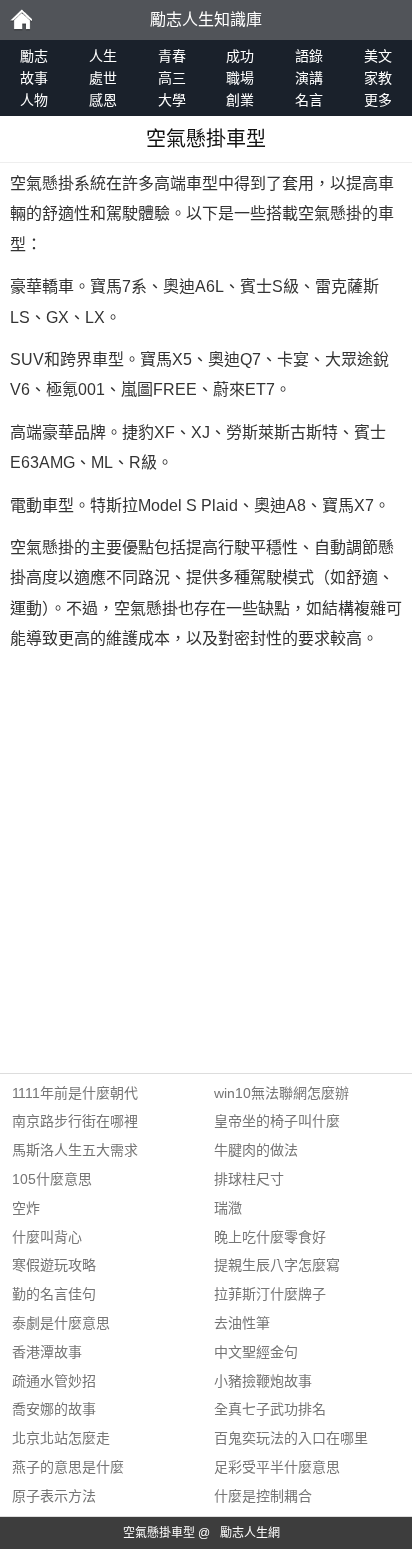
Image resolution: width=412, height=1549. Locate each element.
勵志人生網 (250, 1533)
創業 (240, 100)
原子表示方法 (54, 1496)
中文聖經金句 (256, 1352)
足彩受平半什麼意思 (277, 1467)
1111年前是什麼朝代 (75, 1093)
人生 (103, 56)
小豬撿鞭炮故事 (263, 1381)
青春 (172, 56)
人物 (34, 100)
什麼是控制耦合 (263, 1496)
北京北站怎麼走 (61, 1438)
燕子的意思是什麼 (68, 1467)
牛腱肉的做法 (256, 1150)
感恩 (103, 100)
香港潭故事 (47, 1352)
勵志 (21, 20)
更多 (378, 100)
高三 (172, 78)
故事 (34, 78)
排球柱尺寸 (249, 1179)
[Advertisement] (206, 867)
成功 (240, 56)
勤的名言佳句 (54, 1294)
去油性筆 (242, 1323)
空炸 (26, 1208)
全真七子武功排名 (270, 1409)
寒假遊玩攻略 (54, 1265)
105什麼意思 (52, 1179)
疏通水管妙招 (54, 1381)
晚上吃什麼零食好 (270, 1237)
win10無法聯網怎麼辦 (281, 1093)
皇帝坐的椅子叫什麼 (277, 1121)
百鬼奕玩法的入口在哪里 (291, 1438)
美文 (378, 56)
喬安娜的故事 (54, 1409)
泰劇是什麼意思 (61, 1323)
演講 (309, 78)
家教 (378, 78)
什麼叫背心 (47, 1237)
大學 (172, 100)
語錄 (309, 56)
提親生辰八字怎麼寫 (277, 1265)
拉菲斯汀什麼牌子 (270, 1294)
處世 (103, 78)
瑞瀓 (228, 1208)
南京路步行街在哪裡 (75, 1121)
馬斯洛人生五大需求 (75, 1150)
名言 (309, 100)
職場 (240, 78)
